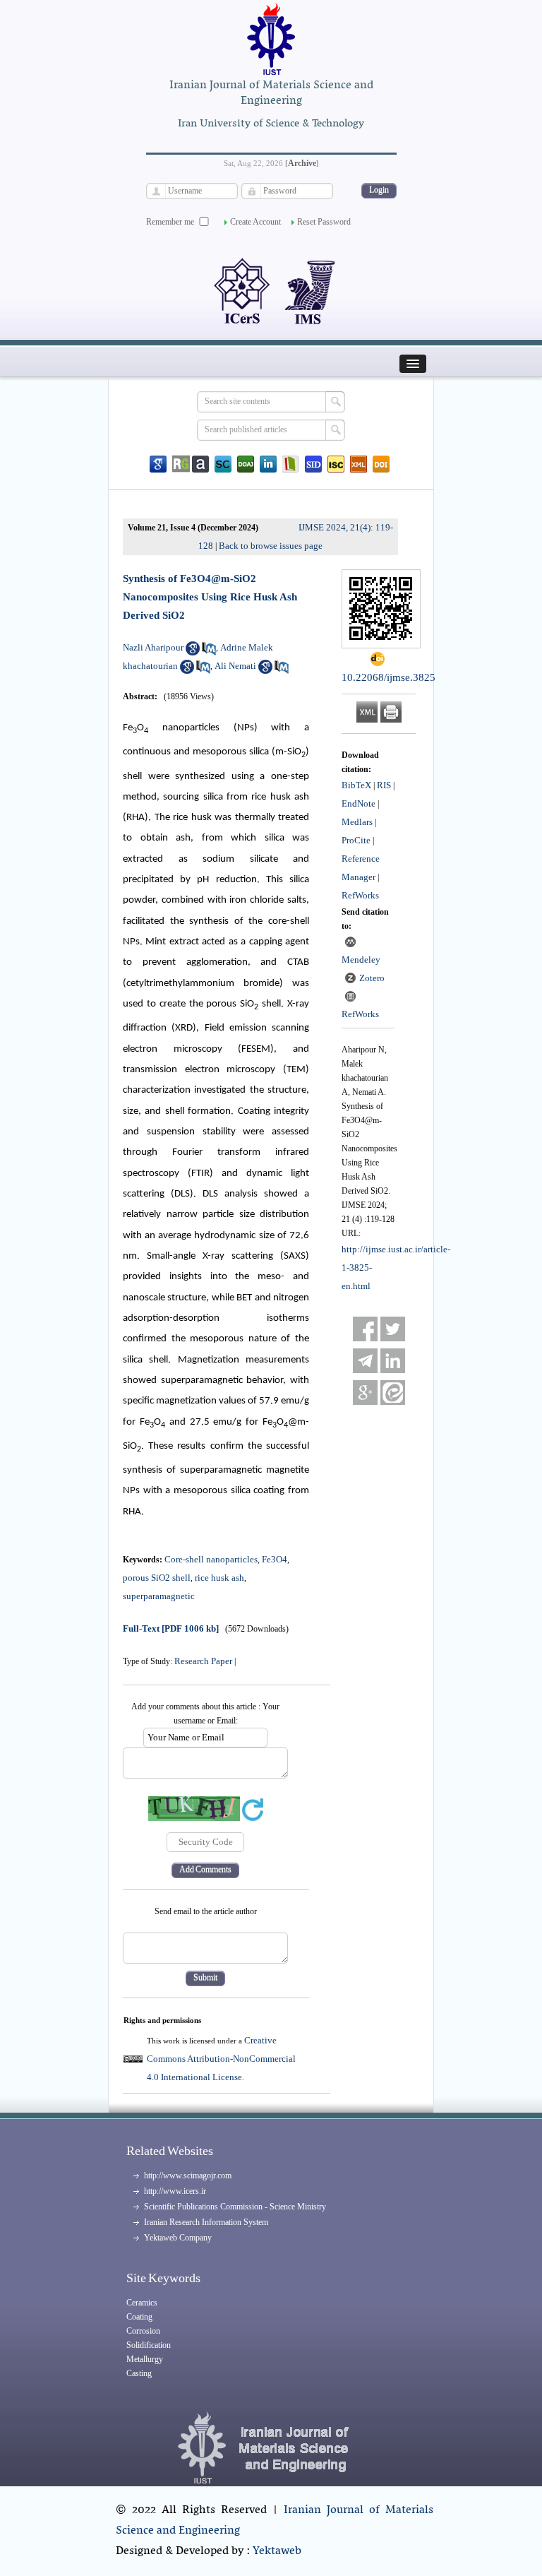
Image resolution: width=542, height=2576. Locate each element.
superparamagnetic (159, 1596)
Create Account (255, 222)
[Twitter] (393, 1329)
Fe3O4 (275, 1559)
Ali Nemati (235, 666)
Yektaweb (277, 2551)
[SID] (313, 464)
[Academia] (200, 464)
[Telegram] (365, 1361)
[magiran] (291, 464)
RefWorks (360, 895)
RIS (384, 785)
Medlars (357, 822)
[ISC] (336, 464)
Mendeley (361, 960)
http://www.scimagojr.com (188, 2176)
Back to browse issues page (271, 546)
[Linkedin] (268, 464)
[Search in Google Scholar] (193, 652)
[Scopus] (223, 464)
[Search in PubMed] (209, 652)
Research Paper (203, 1661)
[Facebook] (365, 1329)
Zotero (372, 978)
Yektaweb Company (178, 2238)
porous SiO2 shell (157, 1578)
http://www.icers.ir (175, 2191)
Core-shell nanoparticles (211, 1559)
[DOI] (381, 464)
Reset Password (324, 222)
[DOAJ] (246, 464)
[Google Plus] (365, 1393)
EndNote (359, 803)
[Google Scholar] (158, 464)
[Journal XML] (359, 464)
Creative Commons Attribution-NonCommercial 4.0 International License (221, 2059)
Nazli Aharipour (153, 647)
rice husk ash (219, 1578)
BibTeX (356, 785)
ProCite (356, 840)
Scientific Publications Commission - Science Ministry (235, 2207)
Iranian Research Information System (206, 2222)
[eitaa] (393, 1393)
